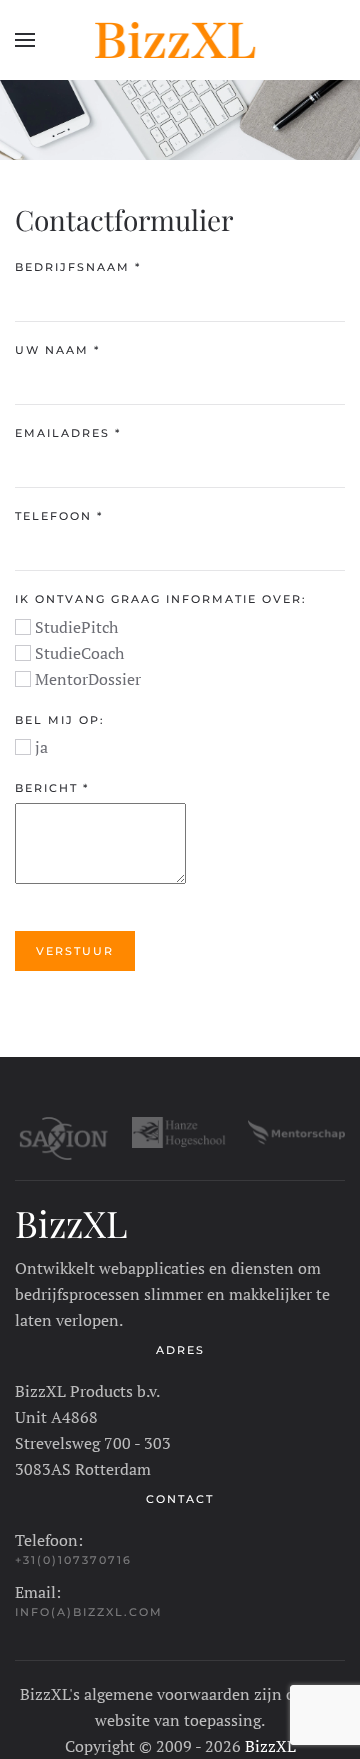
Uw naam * (57, 350)
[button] (25, 40)
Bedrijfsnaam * (78, 267)
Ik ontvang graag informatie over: (161, 599)
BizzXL (270, 1746)
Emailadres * (68, 433)
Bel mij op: (60, 720)
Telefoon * (59, 516)
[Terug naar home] (180, 40)
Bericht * (52, 788)
